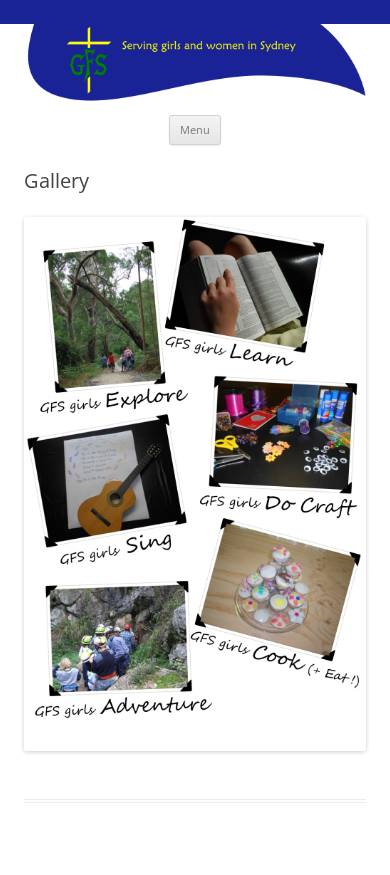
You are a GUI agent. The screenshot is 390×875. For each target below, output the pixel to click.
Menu (195, 129)
